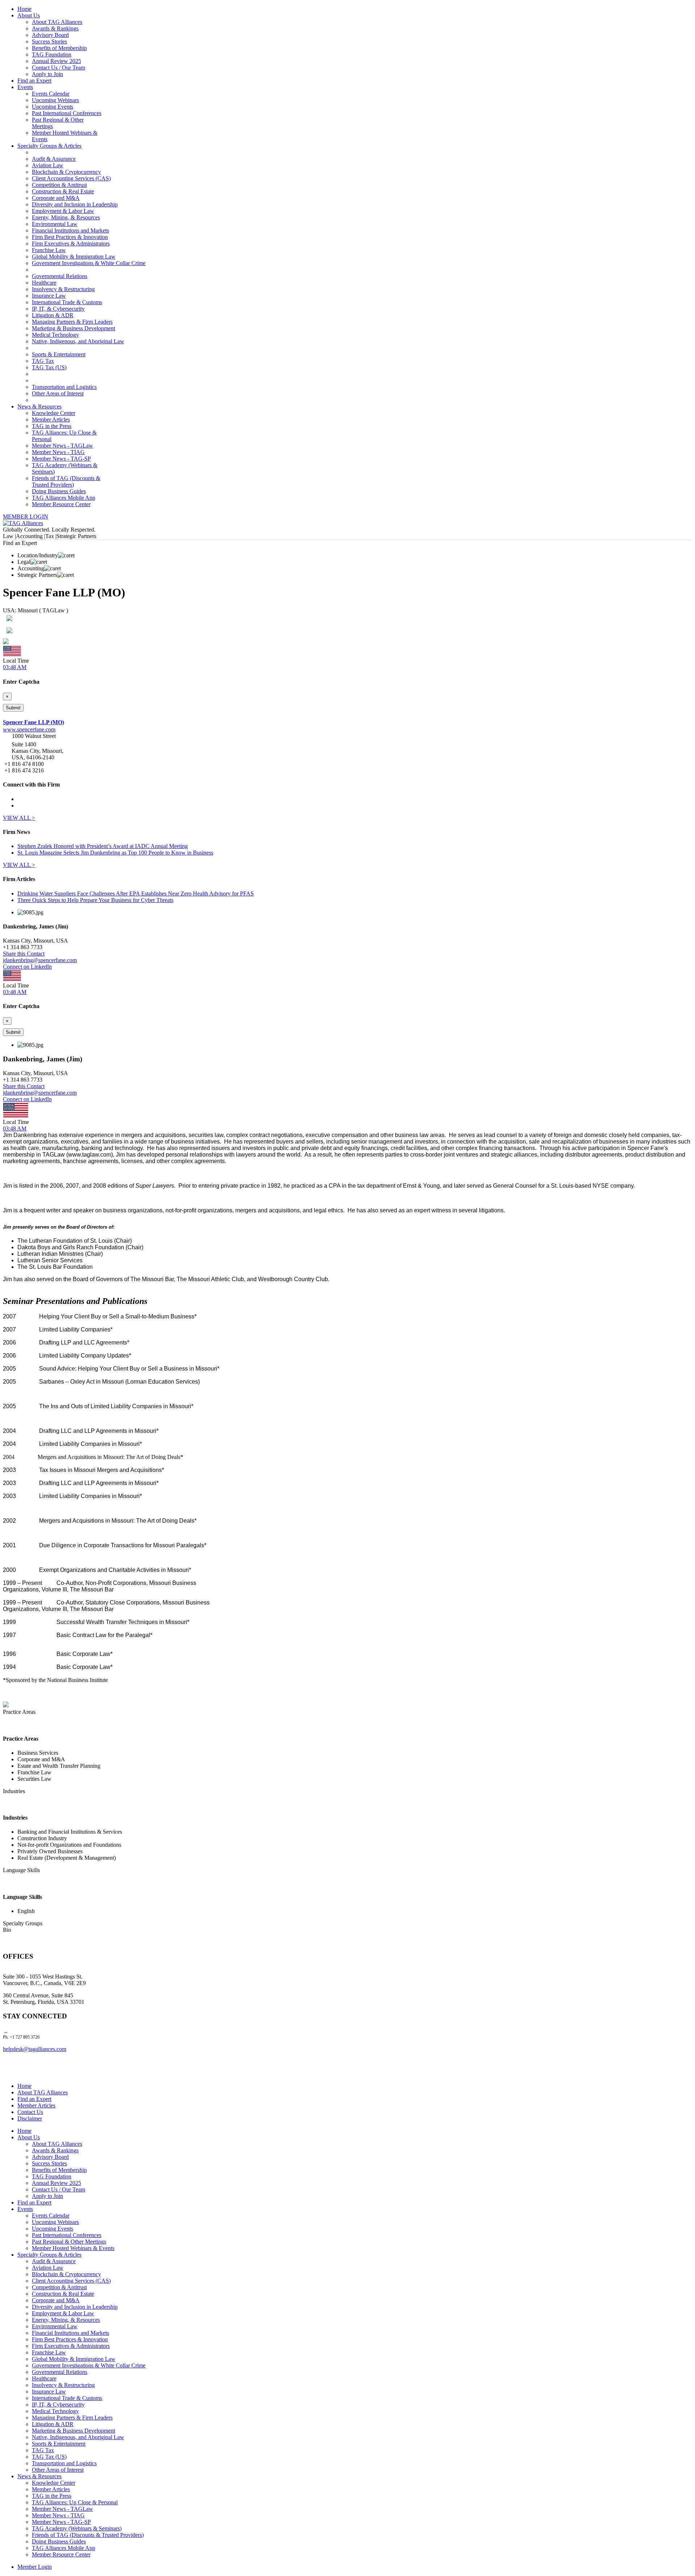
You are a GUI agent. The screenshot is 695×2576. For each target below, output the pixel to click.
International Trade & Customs (67, 302)
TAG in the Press (52, 426)
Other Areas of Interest (58, 393)
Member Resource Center (61, 504)
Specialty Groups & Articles (49, 146)
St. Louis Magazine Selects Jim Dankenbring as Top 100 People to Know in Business (115, 853)
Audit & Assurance (54, 159)
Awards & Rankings (55, 28)
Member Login (35, 2567)
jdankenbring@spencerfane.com (40, 960)
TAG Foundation (52, 54)
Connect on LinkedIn (27, 967)
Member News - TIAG (58, 452)
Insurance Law (49, 296)
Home (24, 9)
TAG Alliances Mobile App (64, 498)
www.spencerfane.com (29, 729)
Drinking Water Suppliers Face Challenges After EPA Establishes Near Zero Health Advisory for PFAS (136, 893)
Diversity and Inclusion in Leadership (75, 204)
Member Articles (51, 419)
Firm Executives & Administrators (71, 244)
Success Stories (49, 41)
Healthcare (44, 283)
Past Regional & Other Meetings (69, 2242)
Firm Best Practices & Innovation (70, 237)
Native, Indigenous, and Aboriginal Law (78, 341)
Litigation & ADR (53, 315)
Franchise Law (49, 250)
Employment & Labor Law (63, 211)
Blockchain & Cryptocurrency (66, 172)
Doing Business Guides (59, 491)
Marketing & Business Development (73, 328)
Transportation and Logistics (64, 387)
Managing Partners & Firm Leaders (72, 322)
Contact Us (30, 2112)
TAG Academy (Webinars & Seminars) (77, 2528)
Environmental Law (55, 224)
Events (25, 87)
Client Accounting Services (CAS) (71, 178)
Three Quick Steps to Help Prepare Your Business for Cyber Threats (95, 900)
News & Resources (39, 406)
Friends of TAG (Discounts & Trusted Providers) (66, 481)
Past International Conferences (67, 113)
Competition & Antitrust (59, 185)
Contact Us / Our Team (58, 68)
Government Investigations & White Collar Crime (89, 263)
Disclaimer (30, 2118)
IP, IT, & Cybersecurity (58, 309)
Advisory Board (50, 35)
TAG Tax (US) (49, 367)
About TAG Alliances (57, 22)
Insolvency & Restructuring (63, 289)
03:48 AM (15, 667)
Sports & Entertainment (59, 354)
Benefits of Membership (59, 48)
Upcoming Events (52, 107)
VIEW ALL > (19, 818)
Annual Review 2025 (56, 61)
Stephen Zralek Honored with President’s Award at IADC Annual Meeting (103, 846)
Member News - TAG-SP (61, 459)
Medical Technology (55, 335)
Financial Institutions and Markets (70, 230)
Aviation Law (48, 165)
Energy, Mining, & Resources (66, 217)
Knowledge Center (54, 413)
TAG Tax (43, 361)
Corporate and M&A (56, 198)
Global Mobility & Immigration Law (74, 257)
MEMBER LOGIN (26, 517)
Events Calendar (51, 94)
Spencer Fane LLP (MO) (33, 722)
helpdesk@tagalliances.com (35, 2049)
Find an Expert (34, 81)
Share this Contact (24, 954)
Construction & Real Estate (63, 191)
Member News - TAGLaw (62, 446)
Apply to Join (47, 74)
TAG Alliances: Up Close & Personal (75, 2502)
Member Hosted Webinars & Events (73, 2248)
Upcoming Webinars (55, 100)
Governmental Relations (60, 276)
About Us (29, 15)
